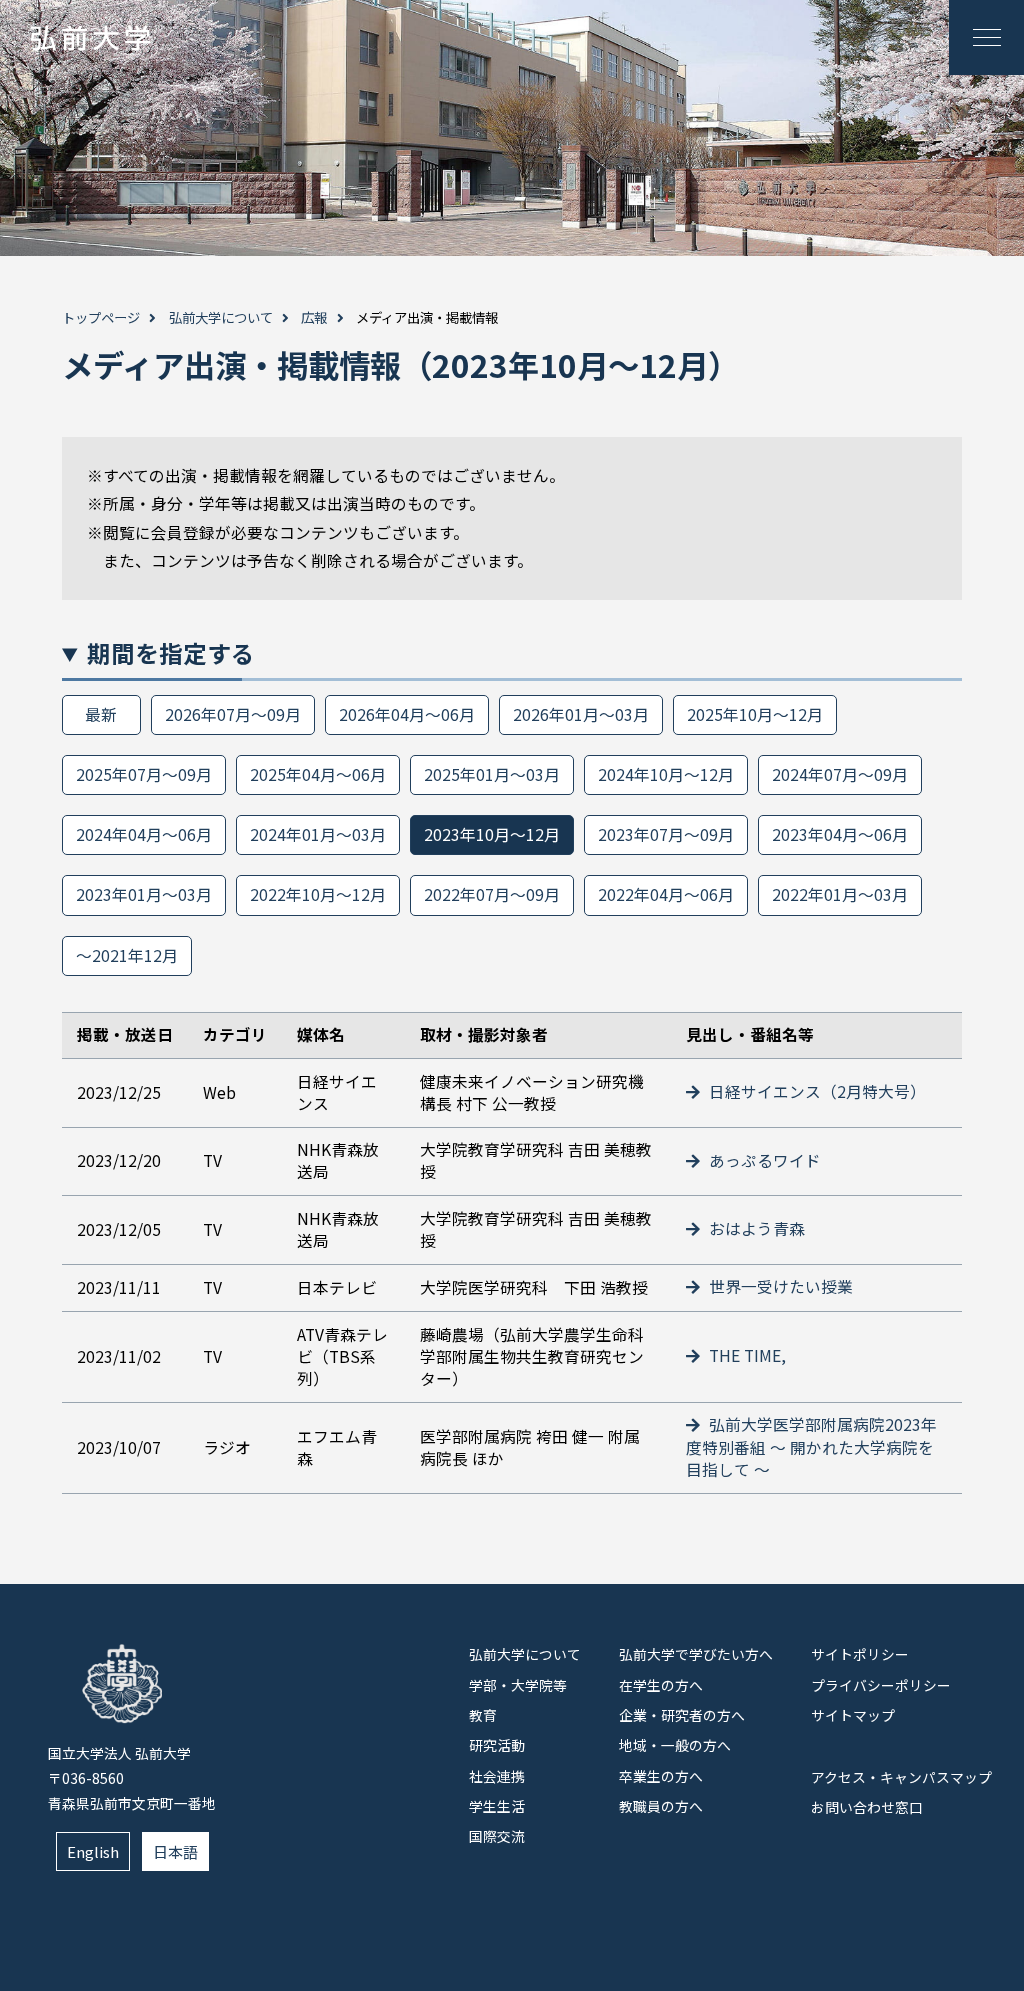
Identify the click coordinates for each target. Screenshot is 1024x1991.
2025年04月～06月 (318, 774)
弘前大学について (221, 317)
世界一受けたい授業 (779, 1286)
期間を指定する (171, 653)
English (93, 1851)
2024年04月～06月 (144, 834)
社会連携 (497, 1776)
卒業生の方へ (661, 1776)
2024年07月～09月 (840, 774)
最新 (101, 714)
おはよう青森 (755, 1228)
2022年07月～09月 (492, 894)
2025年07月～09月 (144, 774)
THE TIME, (745, 1355)
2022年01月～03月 (840, 894)
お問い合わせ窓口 (867, 1807)
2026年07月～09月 (233, 714)
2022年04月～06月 (666, 894)
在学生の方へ (661, 1685)
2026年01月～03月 (581, 714)
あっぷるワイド (763, 1160)
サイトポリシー (860, 1654)
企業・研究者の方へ (682, 1715)
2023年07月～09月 (666, 834)
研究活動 (497, 1745)
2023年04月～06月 (840, 834)
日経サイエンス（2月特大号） (815, 1091)
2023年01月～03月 (144, 894)
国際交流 (497, 1836)
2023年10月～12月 (492, 834)
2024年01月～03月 (318, 834)
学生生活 (497, 1806)
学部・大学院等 (518, 1685)
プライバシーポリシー (881, 1685)
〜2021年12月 (127, 955)
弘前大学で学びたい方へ (696, 1654)
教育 (483, 1715)
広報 (314, 317)
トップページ (101, 317)
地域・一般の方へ (675, 1745)
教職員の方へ (661, 1806)
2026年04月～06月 (407, 714)
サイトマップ (853, 1715)
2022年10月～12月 (318, 894)
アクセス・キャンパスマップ (901, 1777)
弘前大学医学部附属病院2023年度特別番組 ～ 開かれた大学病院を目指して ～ (811, 1447)
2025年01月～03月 (492, 774)
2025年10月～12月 (755, 714)
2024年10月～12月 (666, 774)
